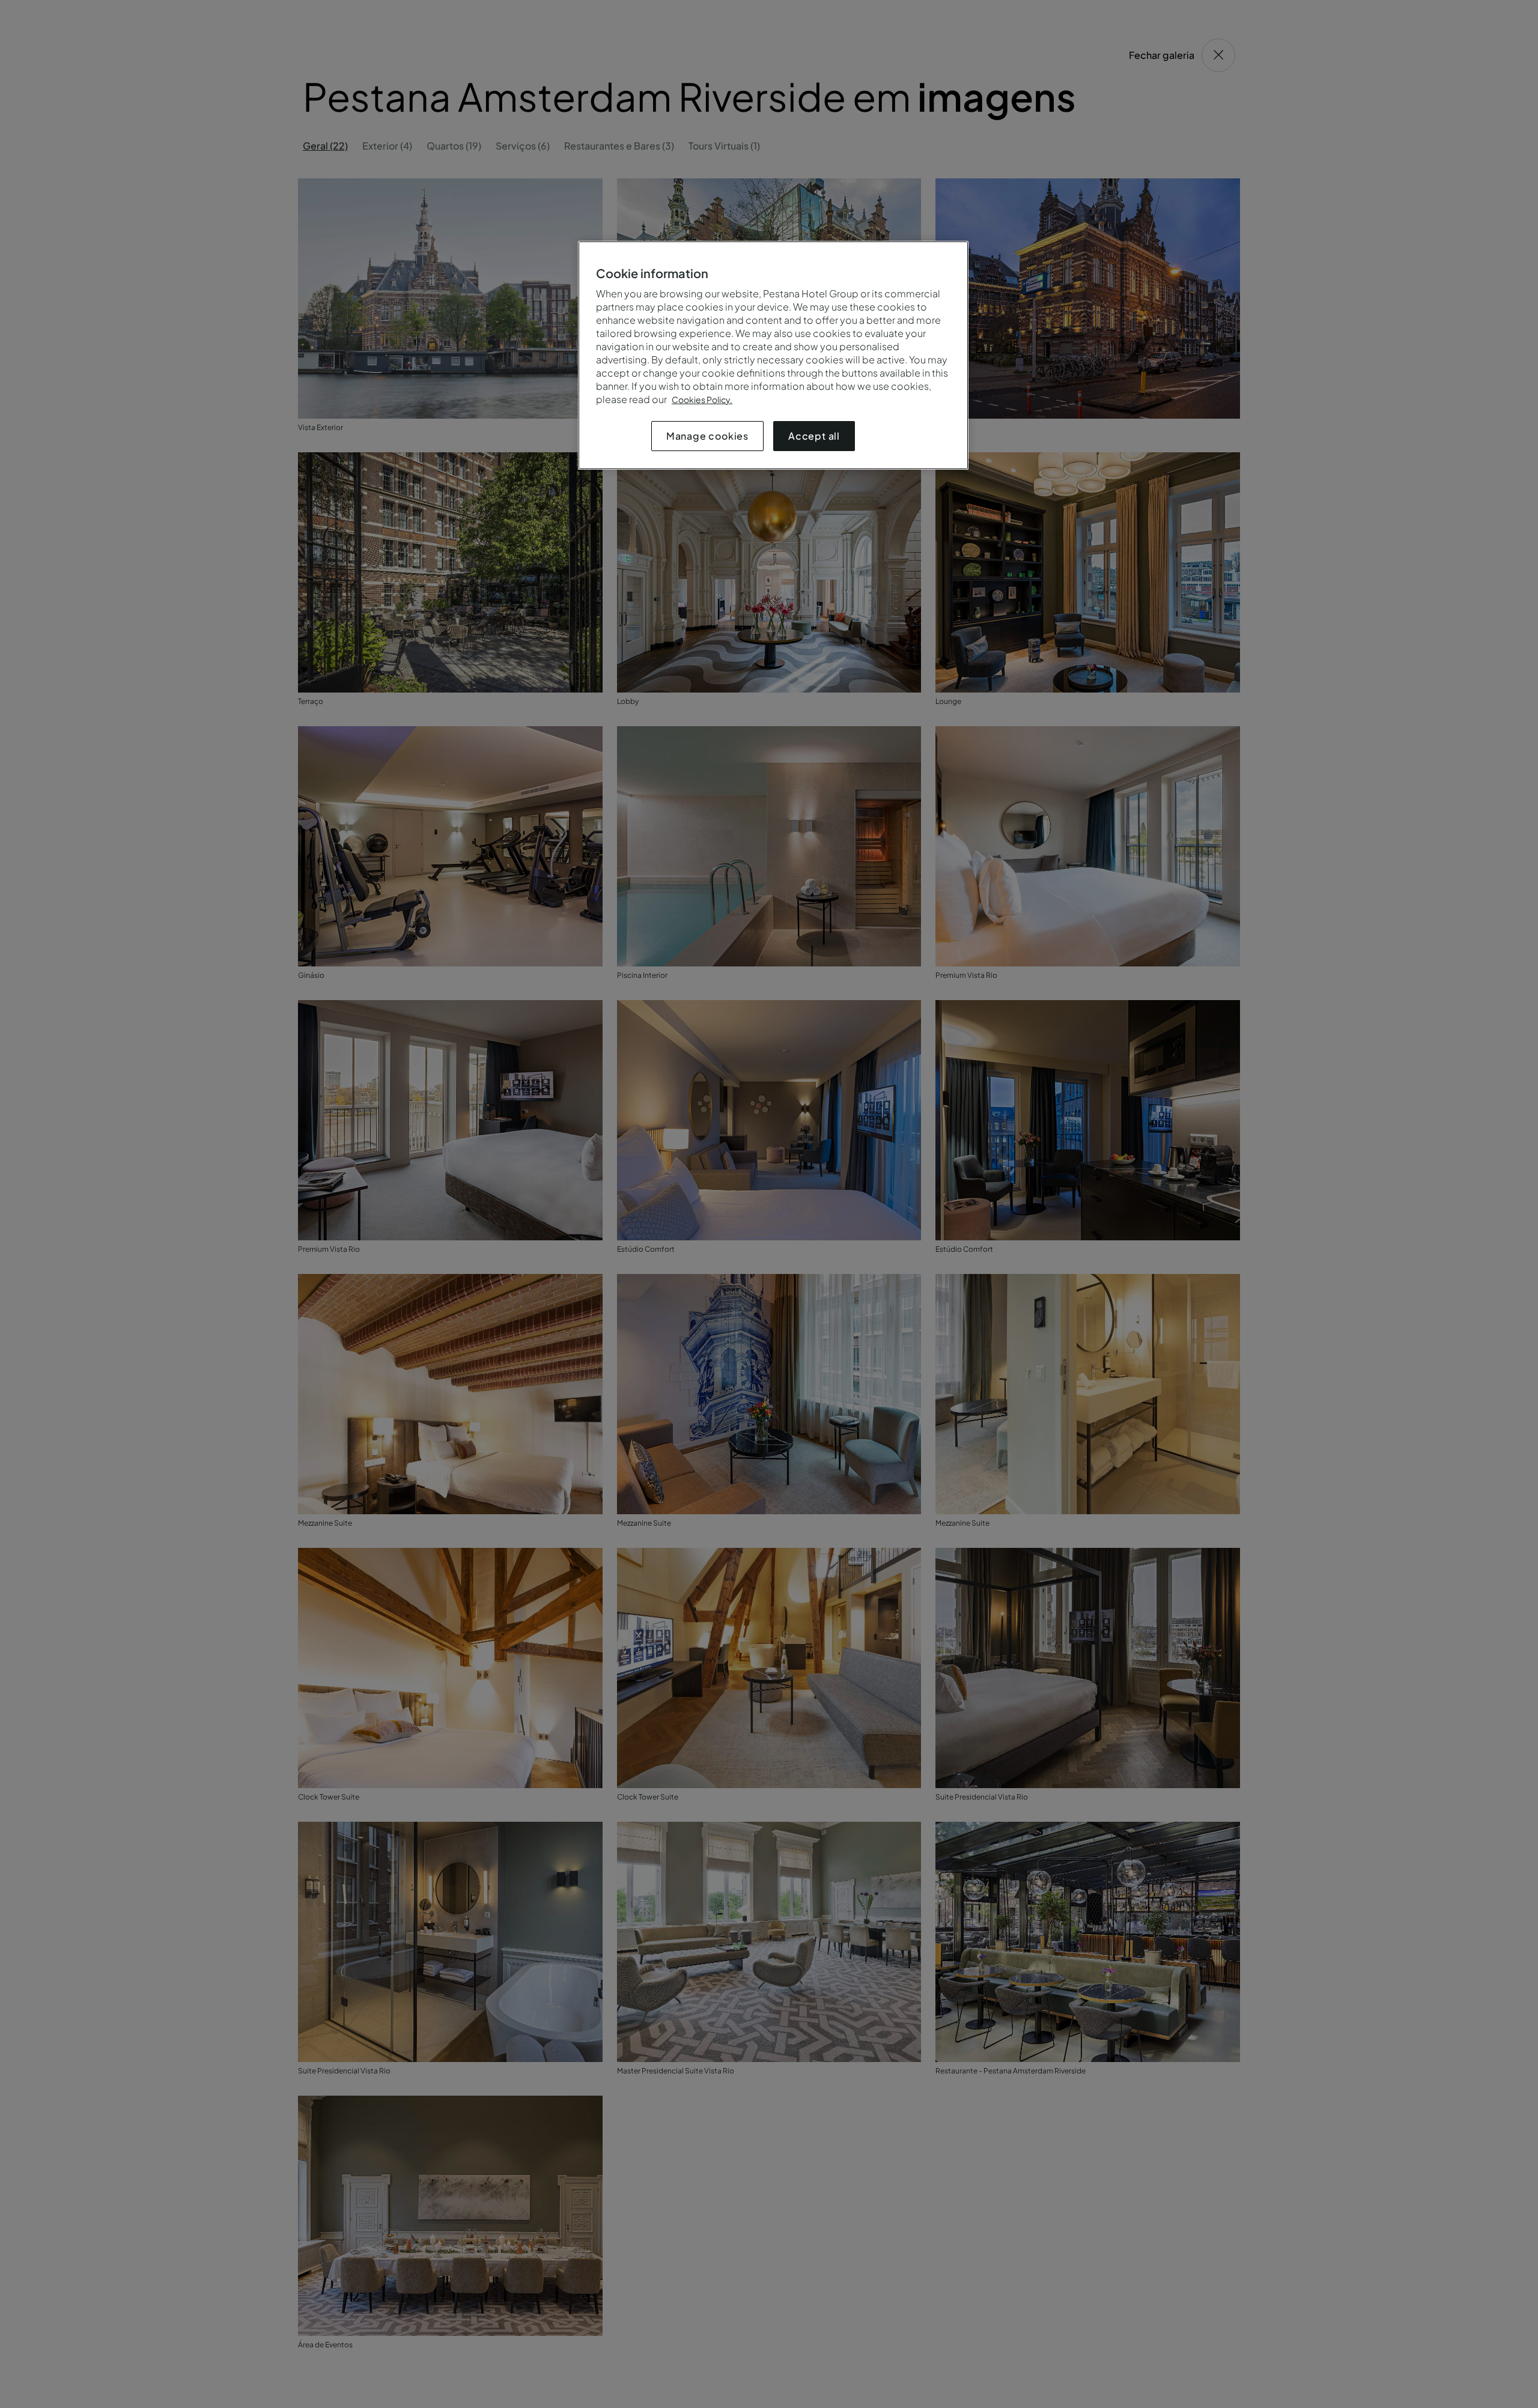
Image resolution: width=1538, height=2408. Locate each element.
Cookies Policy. (702, 399)
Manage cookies (707, 436)
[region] (773, 355)
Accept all (814, 436)
